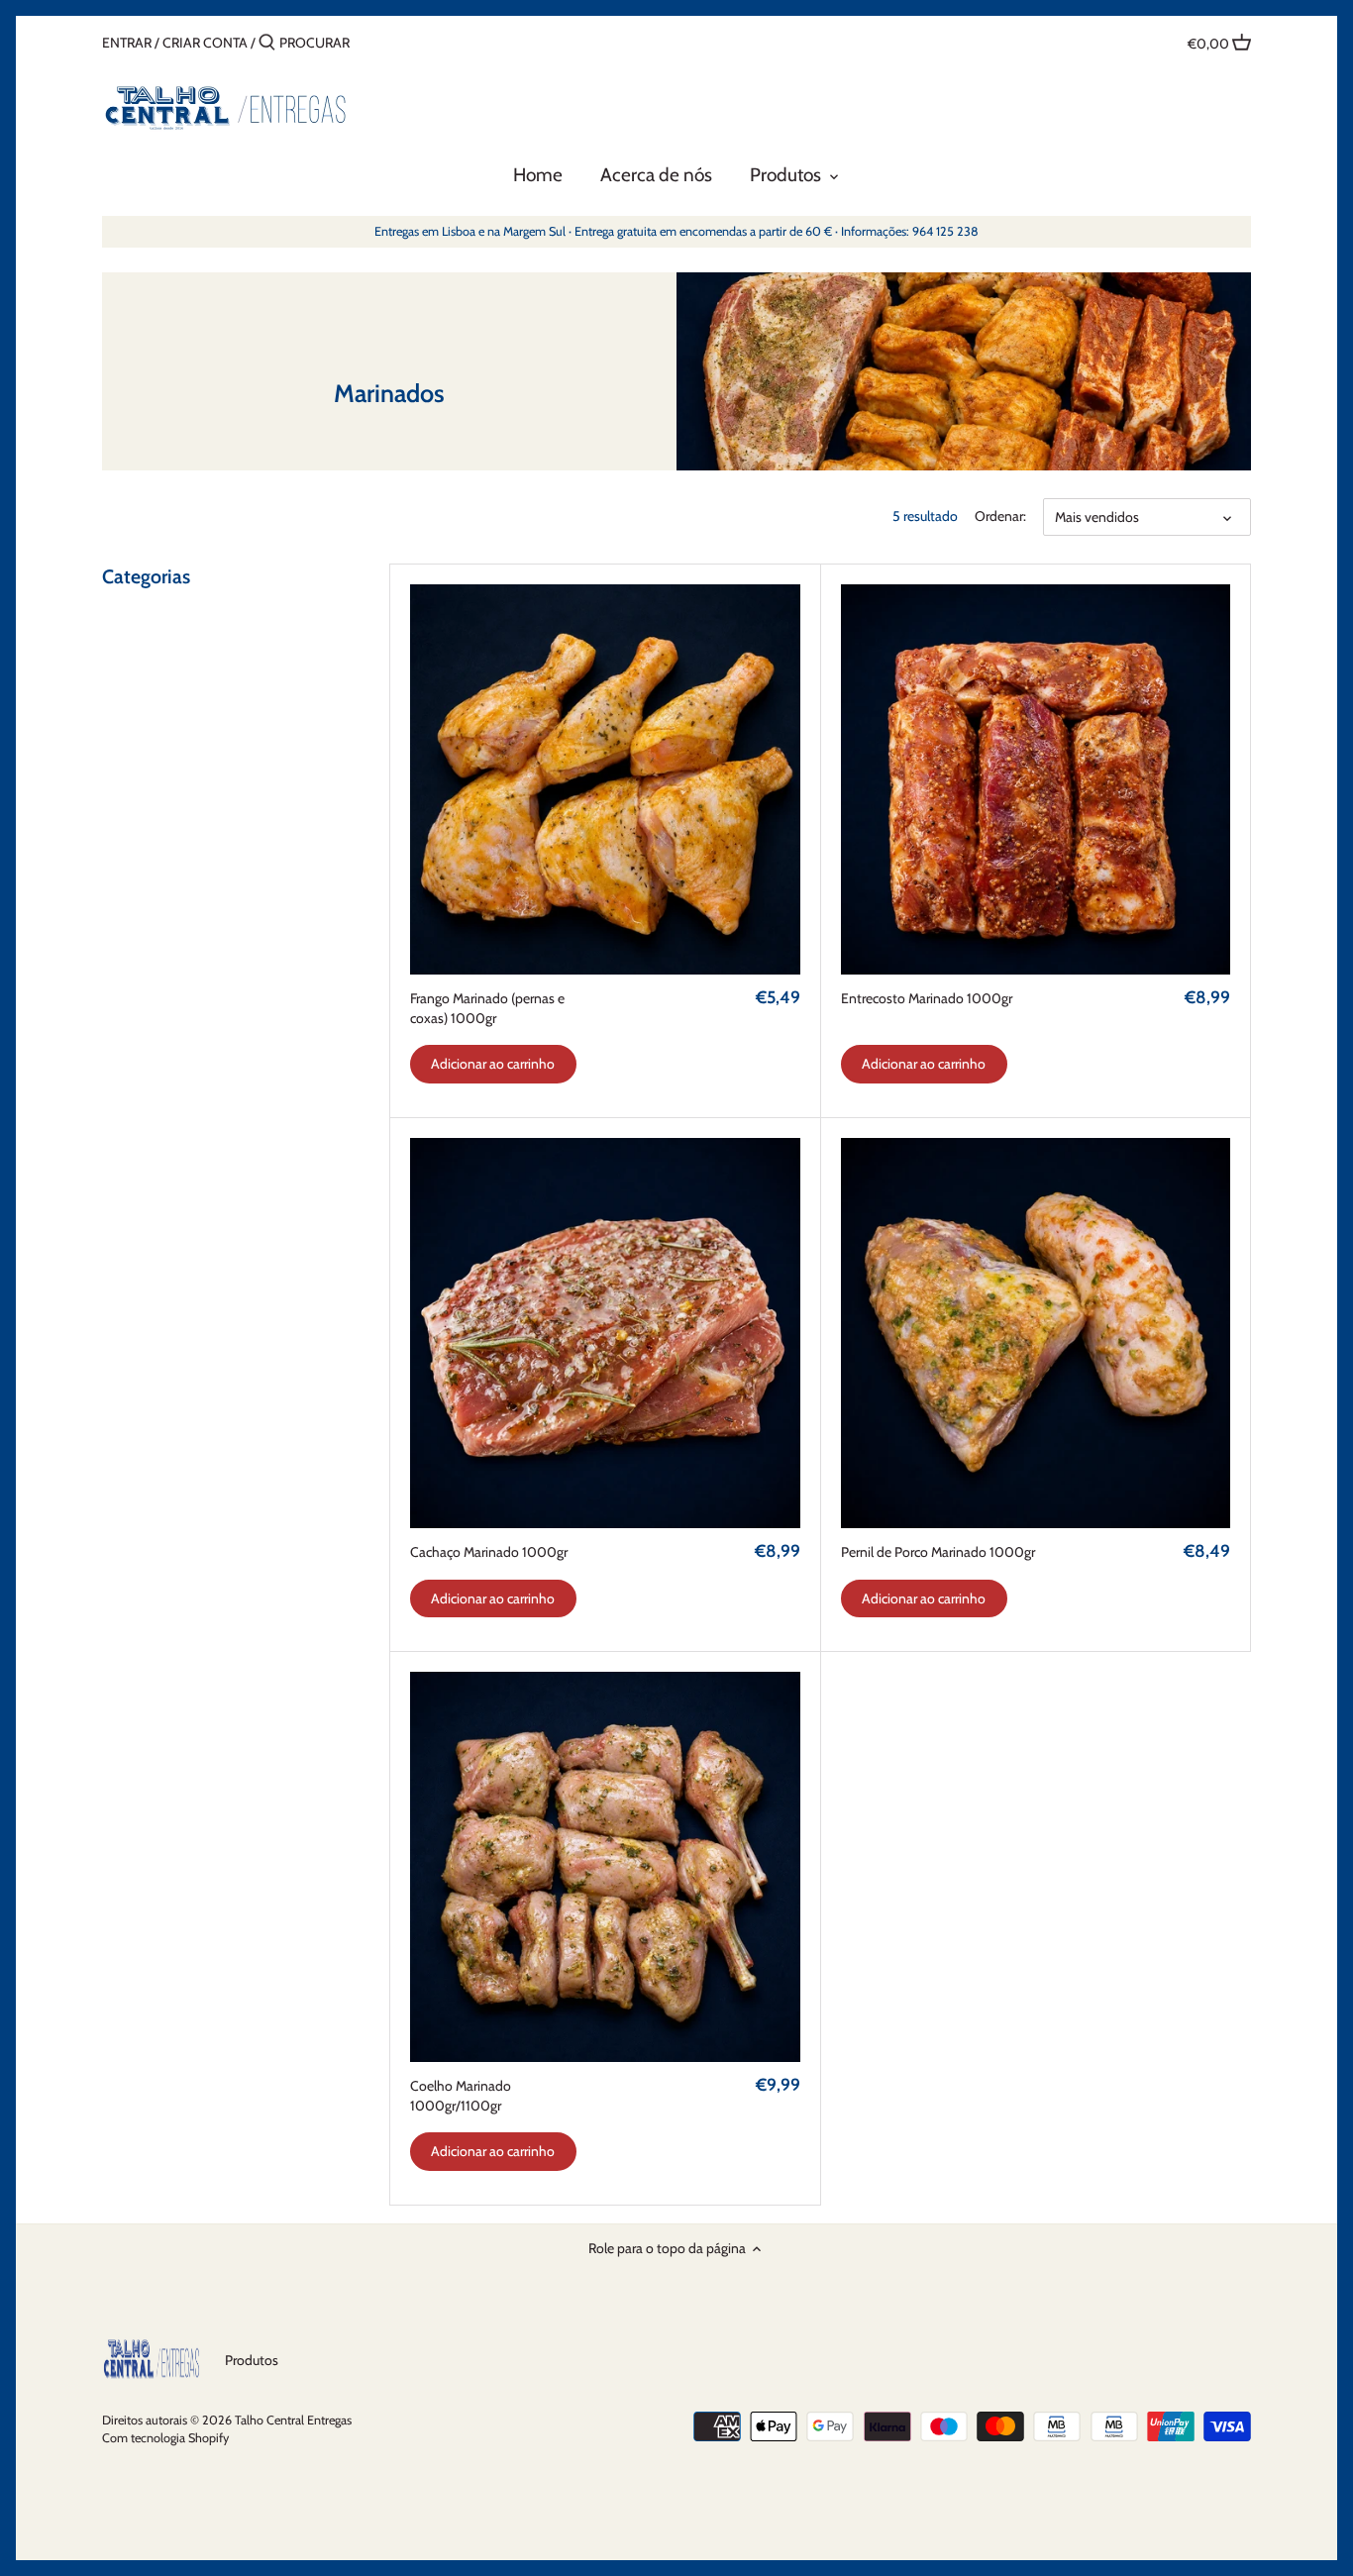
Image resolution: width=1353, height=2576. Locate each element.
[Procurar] (267, 43)
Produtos (252, 2360)
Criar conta (205, 43)
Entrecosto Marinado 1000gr (927, 998)
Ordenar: (1000, 516)
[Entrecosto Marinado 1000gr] (1036, 779)
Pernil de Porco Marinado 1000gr (938, 1552)
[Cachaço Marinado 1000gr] (605, 1333)
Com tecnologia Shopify (165, 2438)
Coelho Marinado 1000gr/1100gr (461, 2096)
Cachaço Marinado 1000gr (489, 1552)
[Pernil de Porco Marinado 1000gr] (1036, 1333)
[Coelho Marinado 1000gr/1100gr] (605, 1867)
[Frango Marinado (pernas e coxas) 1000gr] (605, 779)
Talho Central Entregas (293, 2420)
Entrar (127, 43)
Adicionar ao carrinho (493, 1064)
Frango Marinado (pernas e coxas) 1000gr (487, 1008)
